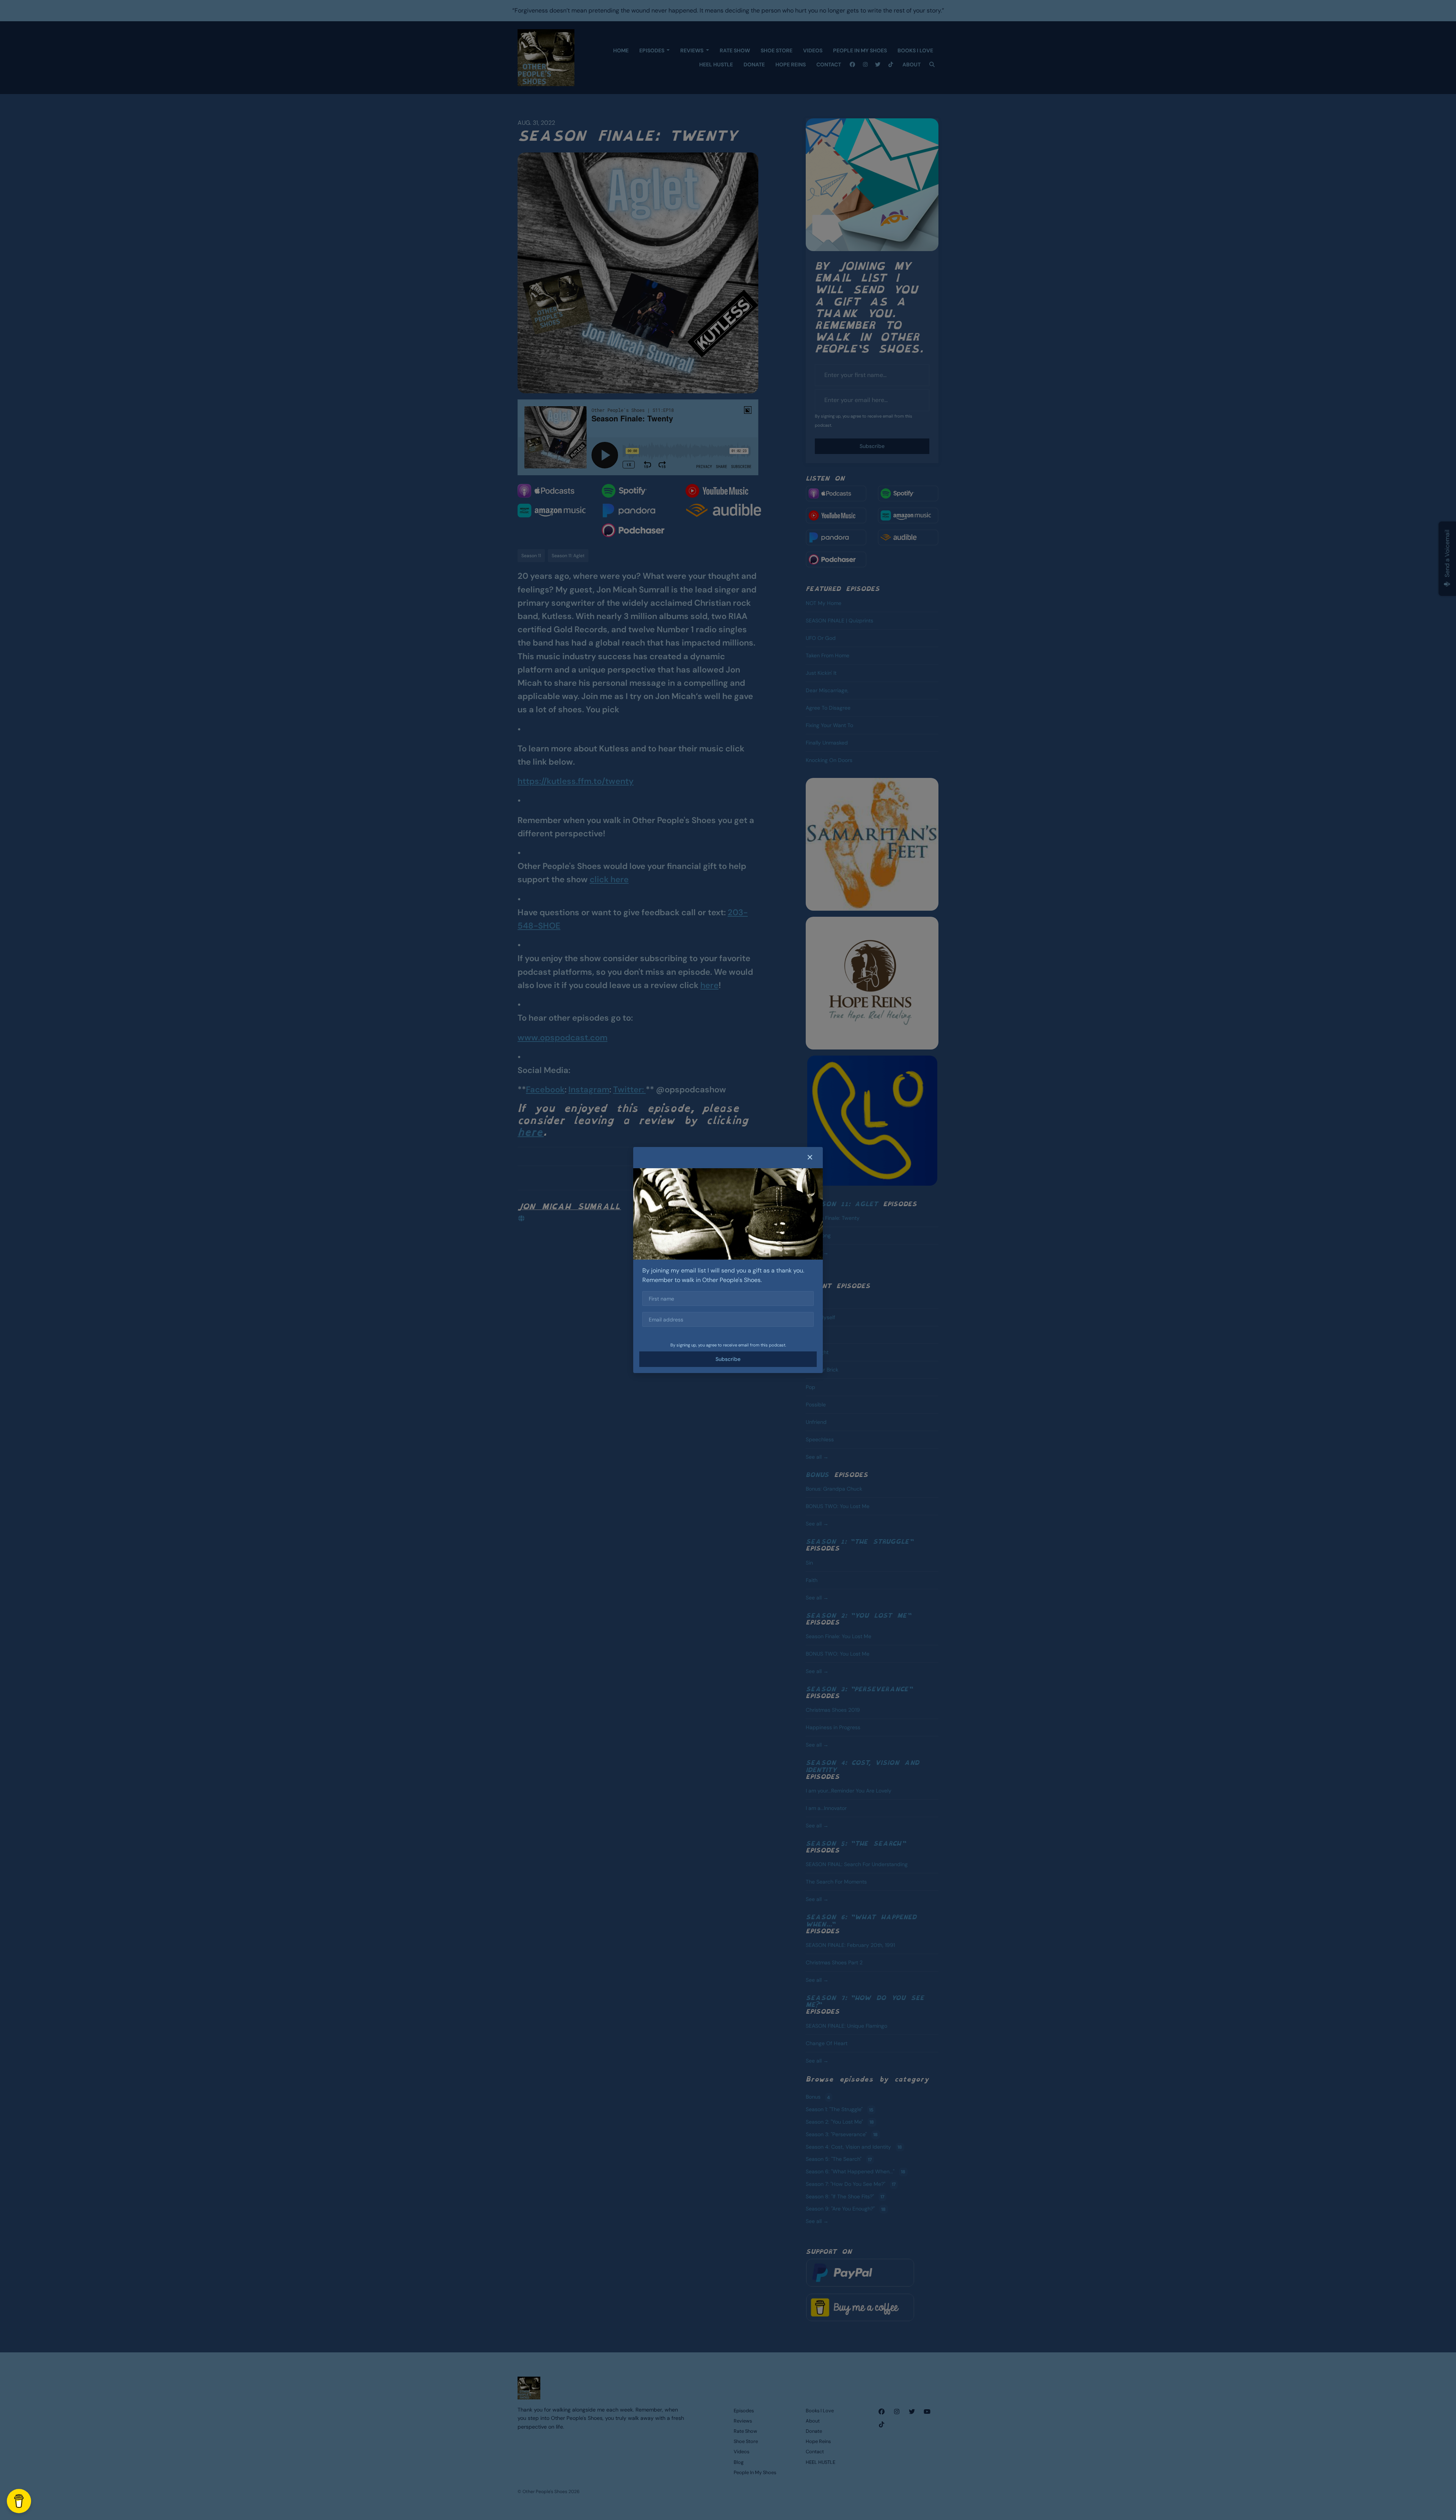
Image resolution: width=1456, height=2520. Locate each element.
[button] (810, 1158)
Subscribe (728, 1359)
